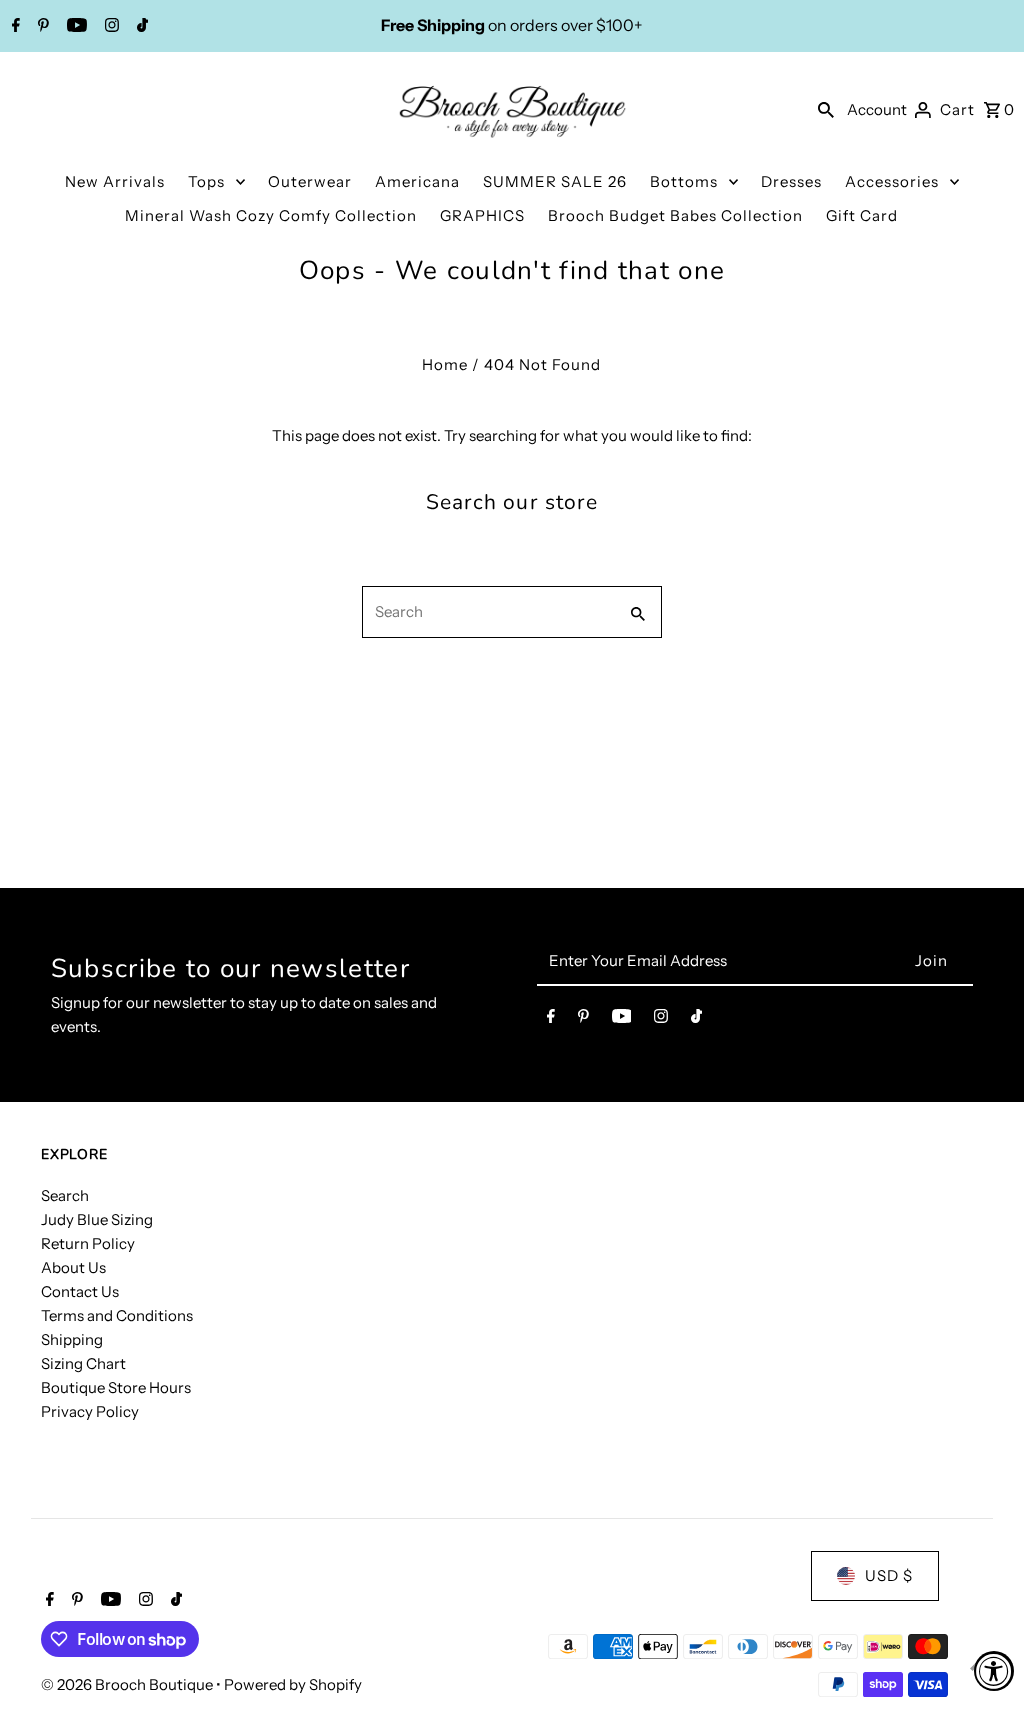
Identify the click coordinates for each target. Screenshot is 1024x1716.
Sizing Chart (83, 1363)
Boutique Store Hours (116, 1387)
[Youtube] (74, 27)
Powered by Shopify (293, 1684)
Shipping (72, 1339)
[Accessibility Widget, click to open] (994, 1671)
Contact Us (80, 1291)
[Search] (826, 109)
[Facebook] (13, 27)
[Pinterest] (41, 27)
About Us (73, 1267)
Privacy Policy (90, 1411)
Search (65, 1195)
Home (445, 364)
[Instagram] (109, 27)
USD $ (889, 1575)
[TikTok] (140, 27)
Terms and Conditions (117, 1315)
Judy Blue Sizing (97, 1219)
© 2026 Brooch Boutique (128, 1684)
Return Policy (88, 1243)
